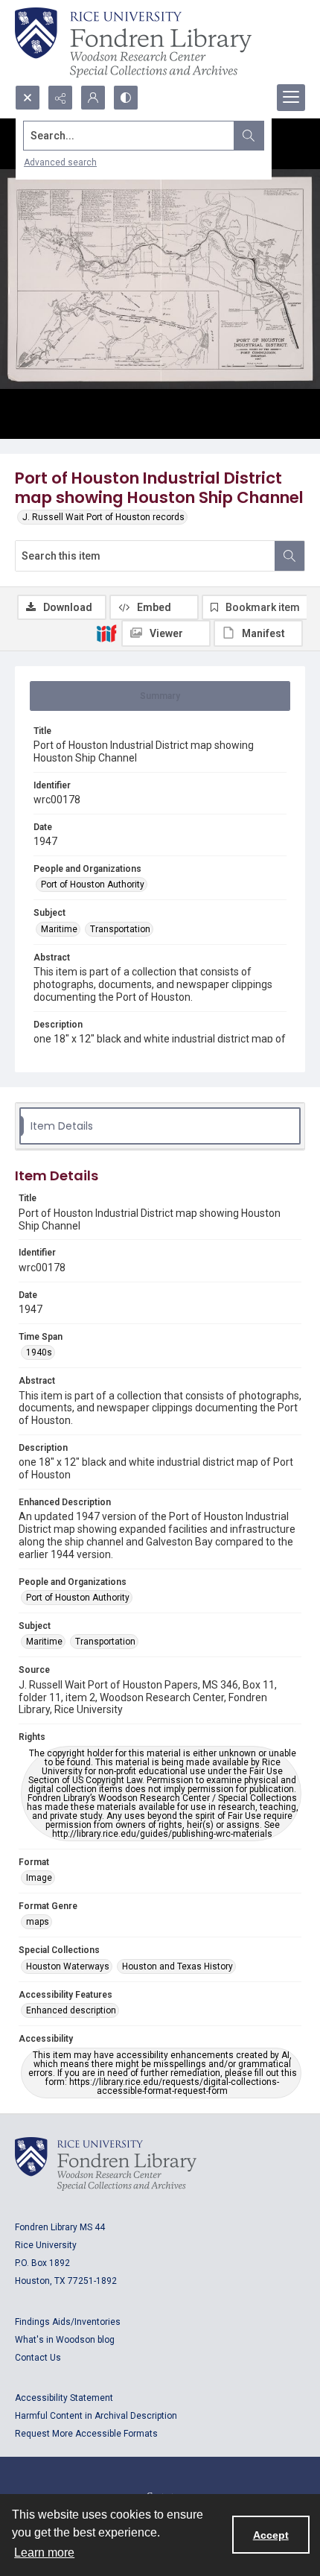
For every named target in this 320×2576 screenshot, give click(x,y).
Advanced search (60, 162)
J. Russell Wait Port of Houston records (103, 517)
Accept (271, 2535)
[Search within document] (289, 556)
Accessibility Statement (64, 2398)
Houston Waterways (68, 1966)
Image (39, 1878)
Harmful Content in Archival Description (96, 2416)
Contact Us (38, 2358)
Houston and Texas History (177, 1966)
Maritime (59, 929)
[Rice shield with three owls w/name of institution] (133, 42)
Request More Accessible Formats (86, 2434)
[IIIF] (106, 633)
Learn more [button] (44, 2553)
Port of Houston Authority (93, 884)
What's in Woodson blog (65, 2340)
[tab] (160, 696)
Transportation (120, 929)
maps (38, 1922)
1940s (39, 1352)
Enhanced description (71, 2010)
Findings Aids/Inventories (68, 2322)
